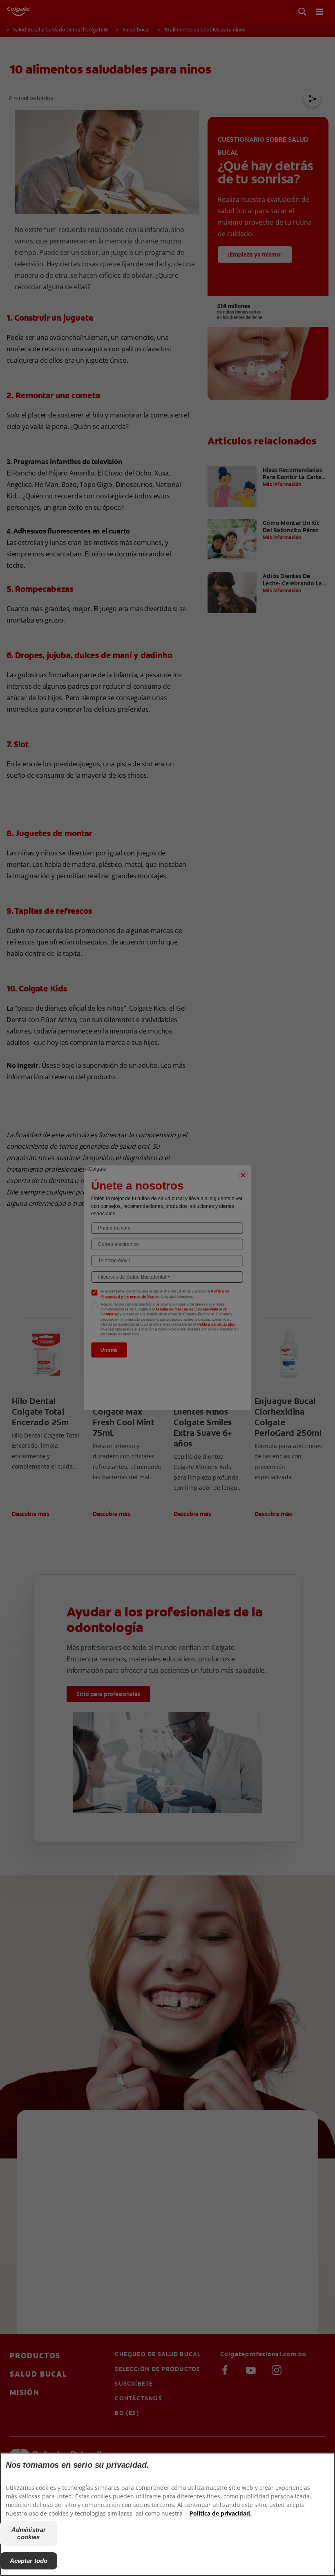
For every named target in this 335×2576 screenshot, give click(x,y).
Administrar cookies (29, 2533)
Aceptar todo (29, 2561)
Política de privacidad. (221, 2513)
